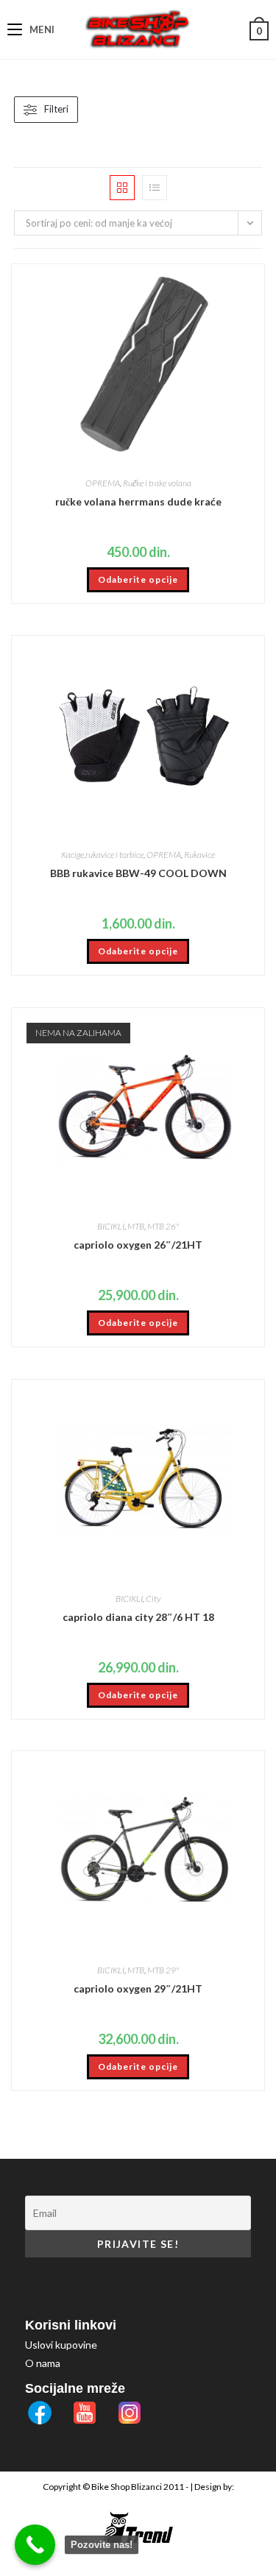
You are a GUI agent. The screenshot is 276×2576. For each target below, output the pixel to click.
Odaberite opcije (138, 579)
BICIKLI (111, 1226)
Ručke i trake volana (157, 483)
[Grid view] (122, 188)
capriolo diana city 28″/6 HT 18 (138, 1617)
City (153, 1599)
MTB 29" (163, 1970)
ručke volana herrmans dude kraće (138, 501)
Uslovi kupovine (61, 2345)
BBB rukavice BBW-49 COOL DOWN (138, 873)
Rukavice (199, 855)
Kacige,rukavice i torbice (102, 855)
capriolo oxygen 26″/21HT (138, 1245)
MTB (136, 1226)
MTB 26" (163, 1226)
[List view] (155, 188)
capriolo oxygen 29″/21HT (138, 1988)
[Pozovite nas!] (35, 2545)
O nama (43, 2363)
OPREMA (103, 483)
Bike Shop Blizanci (127, 2487)
